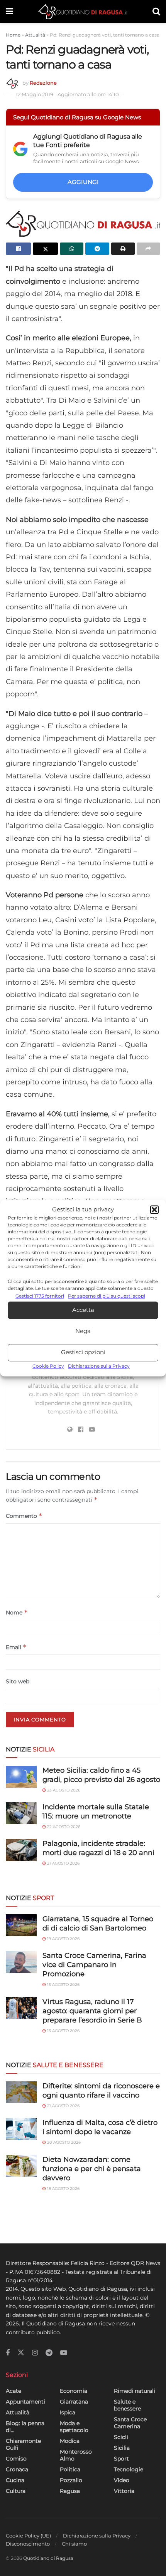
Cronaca (17, 2469)
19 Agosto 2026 (63, 1939)
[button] (154, 1210)
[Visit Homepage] (83, 12)
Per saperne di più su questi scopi (107, 1296)
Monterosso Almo (76, 2455)
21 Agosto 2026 (63, 1863)
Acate (14, 2391)
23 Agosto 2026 (63, 1790)
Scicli (121, 2437)
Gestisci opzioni (83, 1352)
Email (16, 1647)
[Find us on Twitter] (21, 2353)
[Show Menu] (9, 12)
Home (13, 35)
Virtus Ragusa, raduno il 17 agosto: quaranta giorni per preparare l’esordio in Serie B (92, 2011)
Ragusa (70, 2491)
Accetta (83, 1310)
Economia (74, 2391)
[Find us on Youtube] (64, 2353)
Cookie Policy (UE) (28, 2536)
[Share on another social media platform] (148, 249)
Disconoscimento (28, 2544)
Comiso (16, 2459)
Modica (70, 2441)
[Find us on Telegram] (49, 2353)
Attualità (35, 35)
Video (122, 2480)
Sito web (18, 1681)
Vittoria (124, 2491)
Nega (83, 1331)
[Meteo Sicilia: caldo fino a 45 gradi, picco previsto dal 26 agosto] (21, 1777)
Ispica (68, 2412)
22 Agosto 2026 (63, 1827)
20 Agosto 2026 (63, 2142)
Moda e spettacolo (74, 2427)
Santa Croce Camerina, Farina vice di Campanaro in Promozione (94, 1965)
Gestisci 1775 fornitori (40, 1296)
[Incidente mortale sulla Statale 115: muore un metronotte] (21, 1813)
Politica (70, 2469)
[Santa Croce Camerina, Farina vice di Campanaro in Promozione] (21, 1962)
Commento (24, 1516)
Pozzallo (71, 2480)
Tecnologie (129, 2469)
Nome (17, 1612)
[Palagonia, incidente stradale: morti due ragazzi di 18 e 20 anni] (21, 1850)
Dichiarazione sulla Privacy (99, 1366)
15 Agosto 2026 (63, 1985)
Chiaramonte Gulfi (23, 2444)
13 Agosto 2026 (63, 2031)
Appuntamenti (25, 2402)
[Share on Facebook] (18, 249)
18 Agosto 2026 (63, 2189)
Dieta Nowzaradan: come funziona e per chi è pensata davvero (92, 2169)
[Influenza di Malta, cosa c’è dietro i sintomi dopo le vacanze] (21, 2129)
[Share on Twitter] (45, 249)
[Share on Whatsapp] (72, 249)
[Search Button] (156, 12)
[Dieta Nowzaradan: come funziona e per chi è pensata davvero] (21, 2166)
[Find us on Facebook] (8, 2353)
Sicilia (122, 2448)
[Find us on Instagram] (35, 2353)
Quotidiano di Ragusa (48, 2558)
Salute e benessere (127, 2405)
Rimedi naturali (135, 2391)
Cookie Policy (48, 1366)
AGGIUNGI (83, 182)
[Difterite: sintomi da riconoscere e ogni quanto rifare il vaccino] (21, 2092)
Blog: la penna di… (25, 2427)
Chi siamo (74, 2544)
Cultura (16, 2491)
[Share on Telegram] (97, 249)
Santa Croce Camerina (130, 2423)
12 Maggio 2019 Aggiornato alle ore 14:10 (69, 94)
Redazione (43, 83)
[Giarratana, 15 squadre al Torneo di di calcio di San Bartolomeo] (21, 1925)
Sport (121, 2459)
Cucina (15, 2480)
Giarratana (74, 2402)
